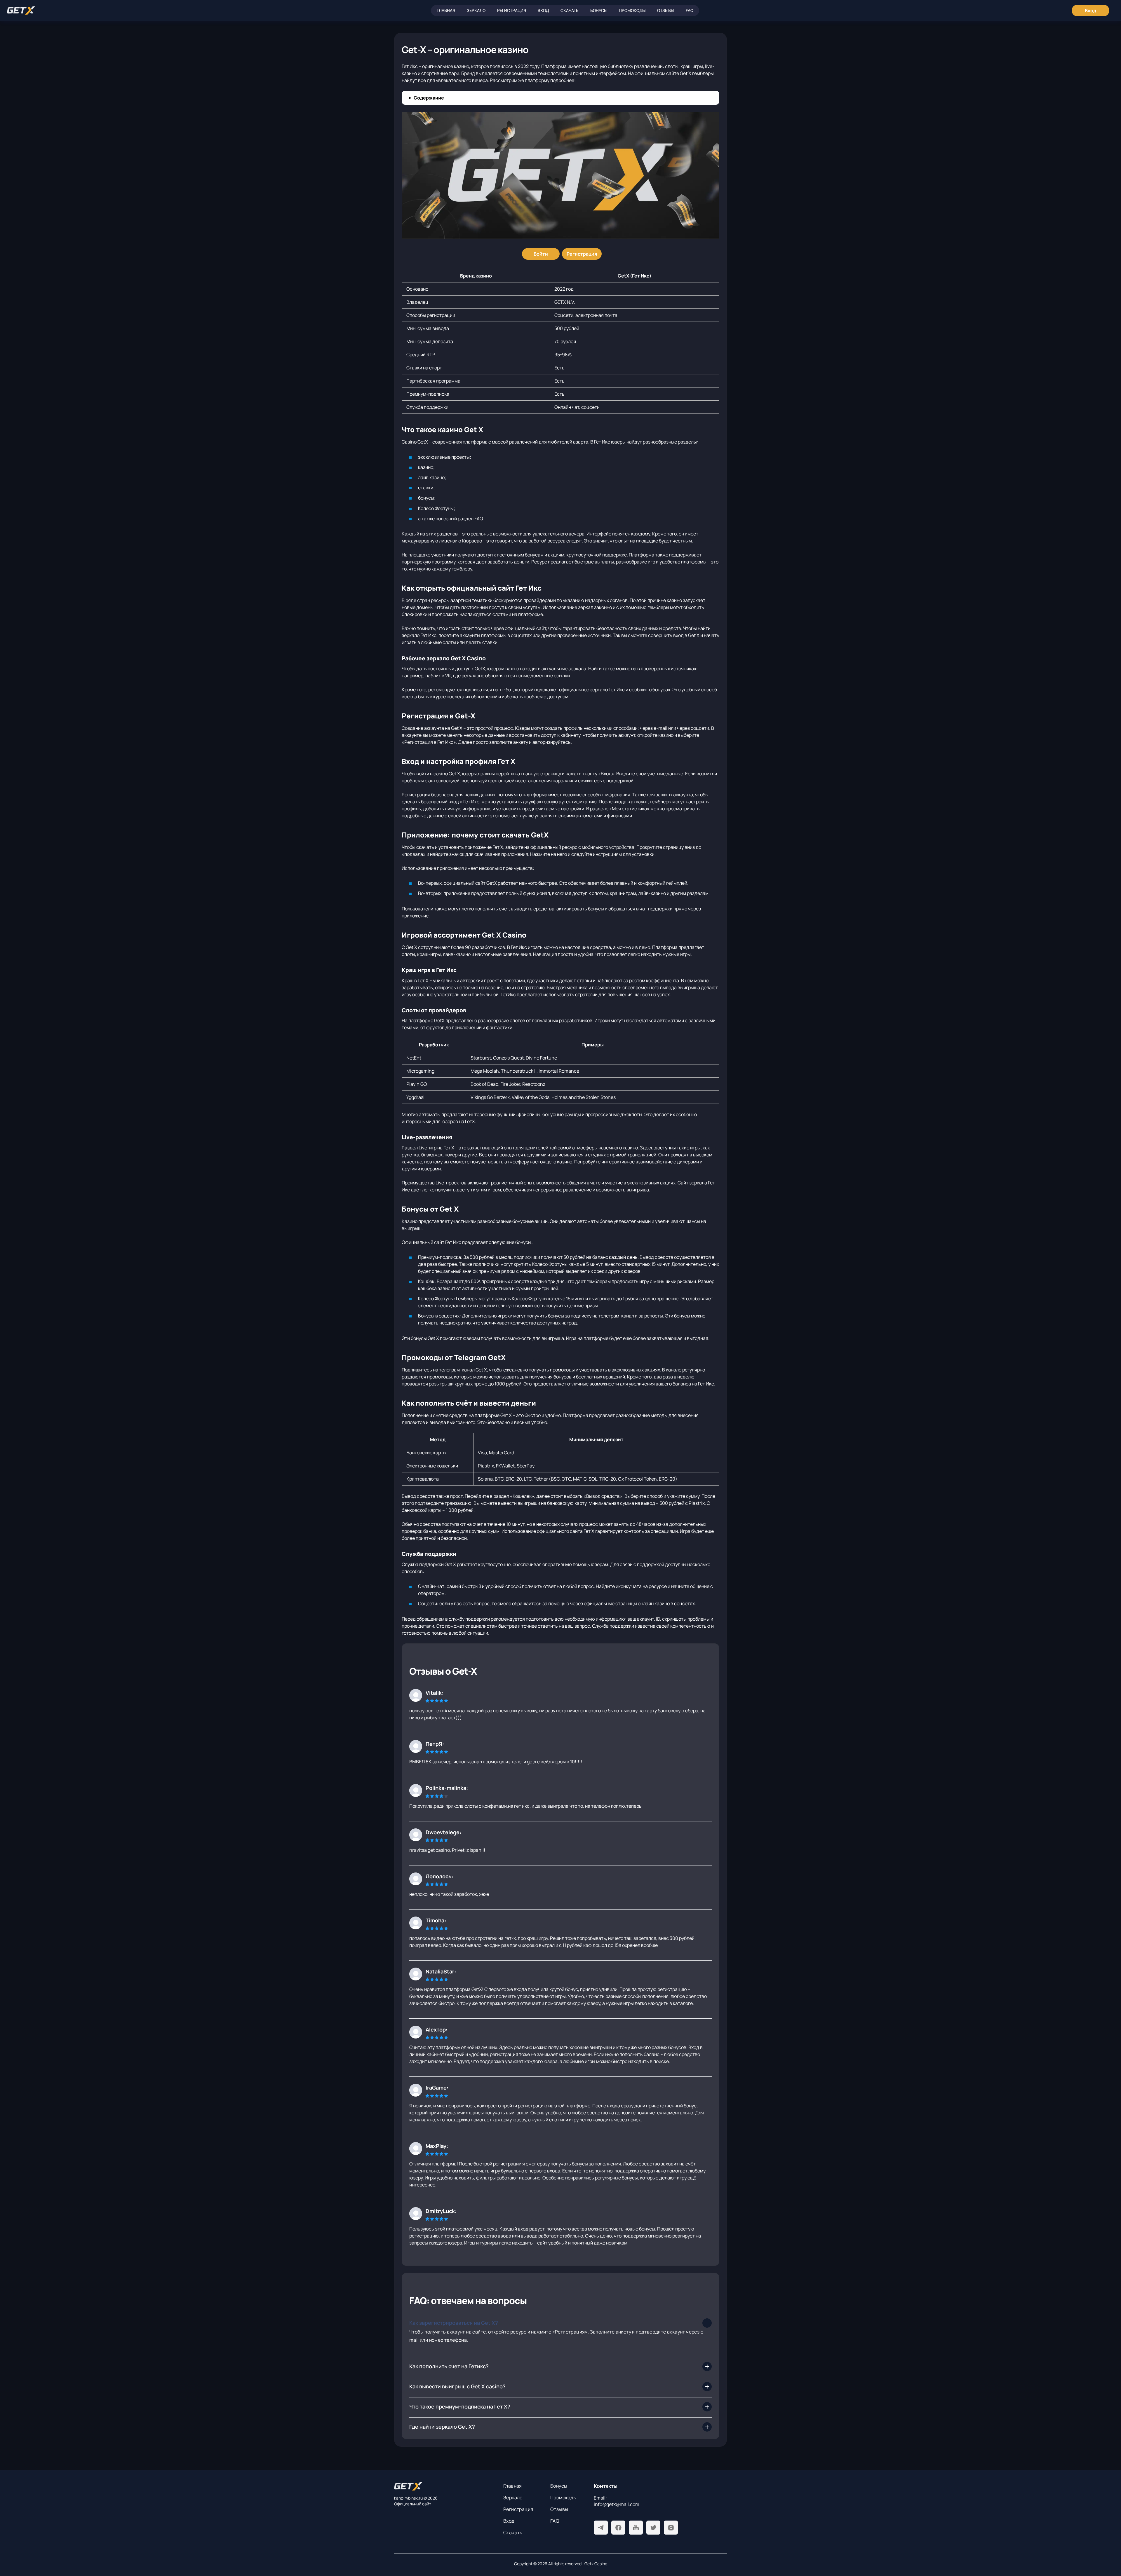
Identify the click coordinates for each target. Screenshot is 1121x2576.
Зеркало (476, 10)
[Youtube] (636, 2528)
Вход (543, 10)
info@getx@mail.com (617, 2504)
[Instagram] (671, 2528)
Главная (446, 10)
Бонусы (599, 10)
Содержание (429, 98)
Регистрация (512, 10)
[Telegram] (601, 2528)
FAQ (690, 10)
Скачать (570, 10)
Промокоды (632, 10)
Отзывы (666, 10)
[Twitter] (653, 2528)
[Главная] (21, 11)
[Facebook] (618, 2528)
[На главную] (444, 2486)
